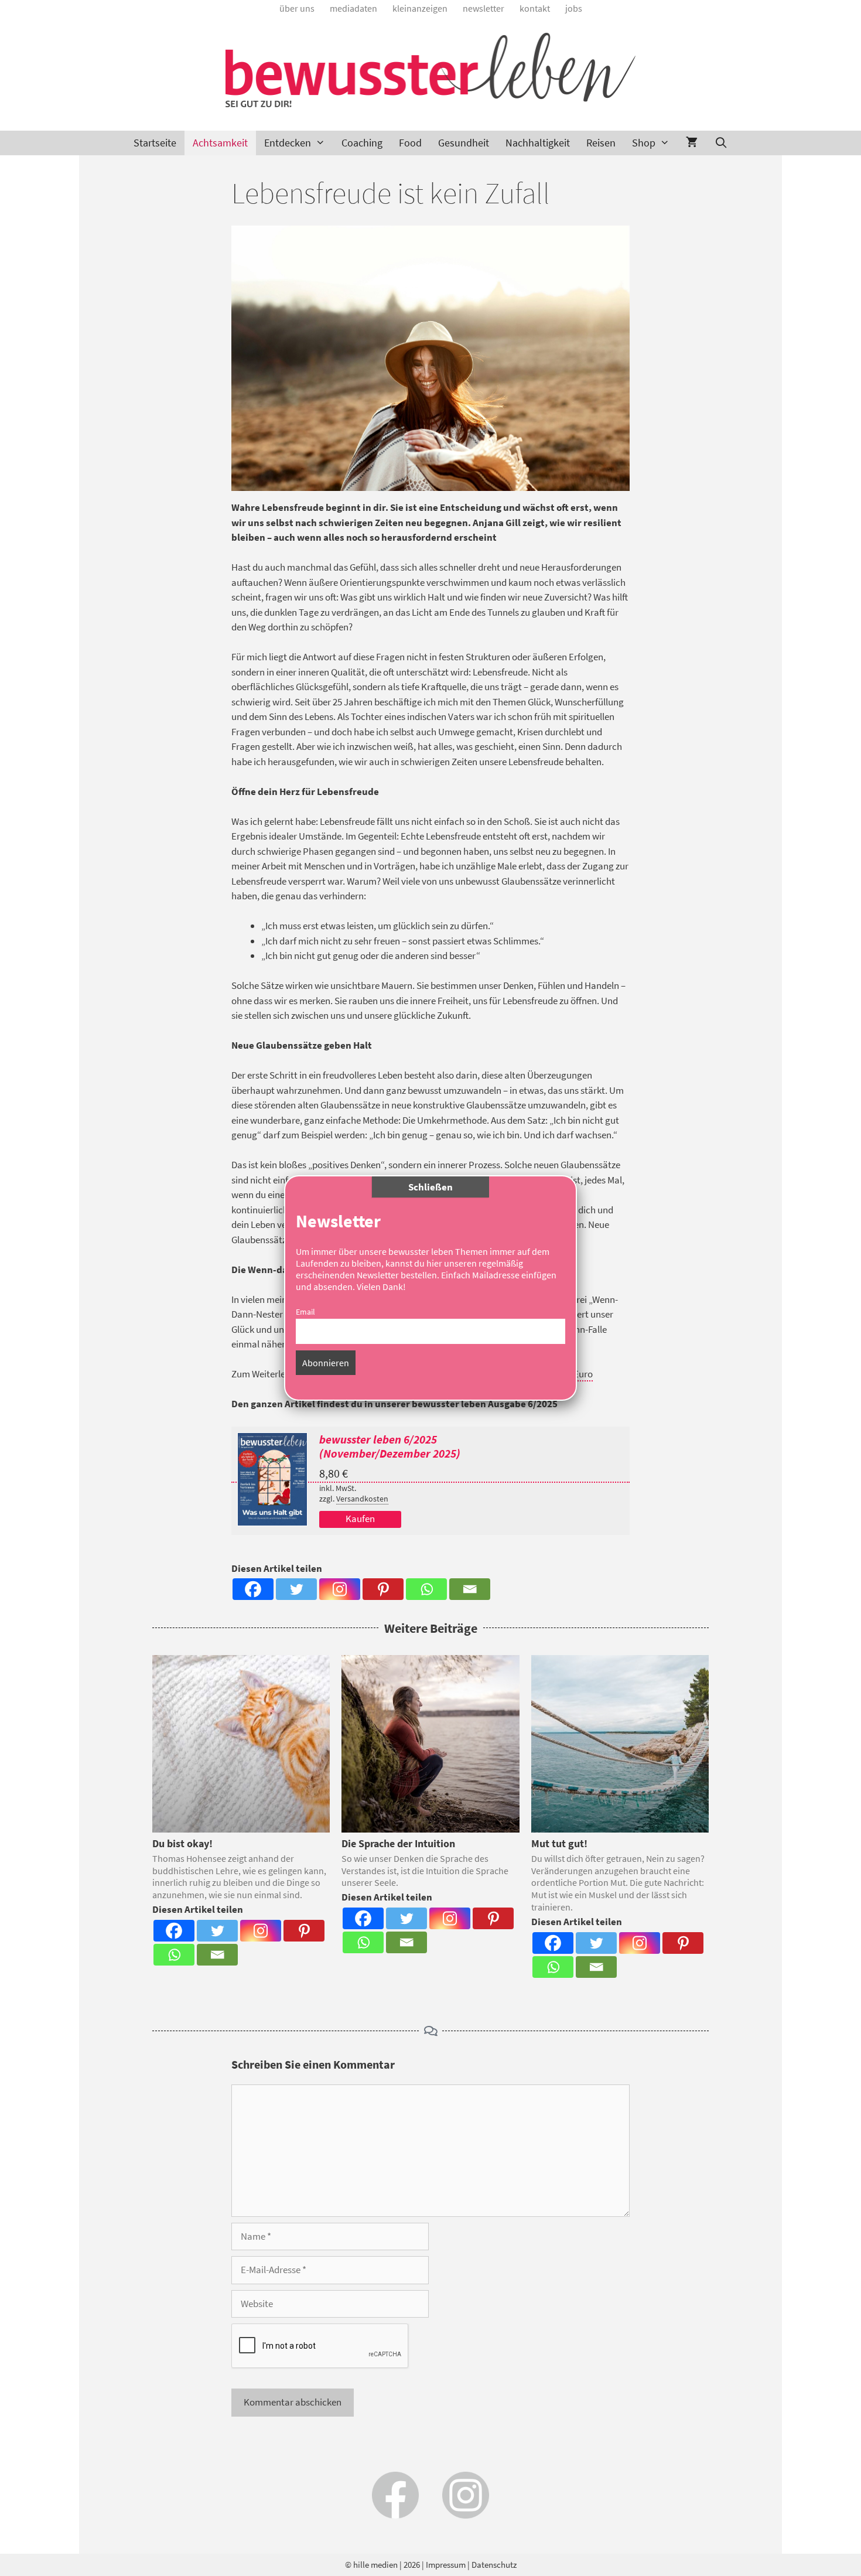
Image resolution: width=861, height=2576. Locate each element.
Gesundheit (464, 143)
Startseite (155, 143)
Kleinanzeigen (420, 8)
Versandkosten (362, 1499)
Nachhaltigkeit (538, 143)
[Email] (470, 1589)
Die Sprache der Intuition (398, 1843)
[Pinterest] (383, 1589)
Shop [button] (644, 143)
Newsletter (484, 8)
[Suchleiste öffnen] (721, 143)
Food (410, 143)
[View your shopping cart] (692, 143)
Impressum (446, 2565)
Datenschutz (494, 2565)
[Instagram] (340, 1589)
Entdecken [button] (288, 143)
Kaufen (360, 1519)
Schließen (430, 1187)
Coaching (362, 143)
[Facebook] (253, 1589)
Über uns (297, 8)
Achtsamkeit (220, 143)
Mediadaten (353, 8)
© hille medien (371, 2565)
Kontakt (535, 8)
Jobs (574, 8)
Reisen (601, 143)
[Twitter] (296, 1589)
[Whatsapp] (426, 1589)
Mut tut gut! (559, 1843)
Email (305, 1312)
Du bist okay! (182, 1843)
